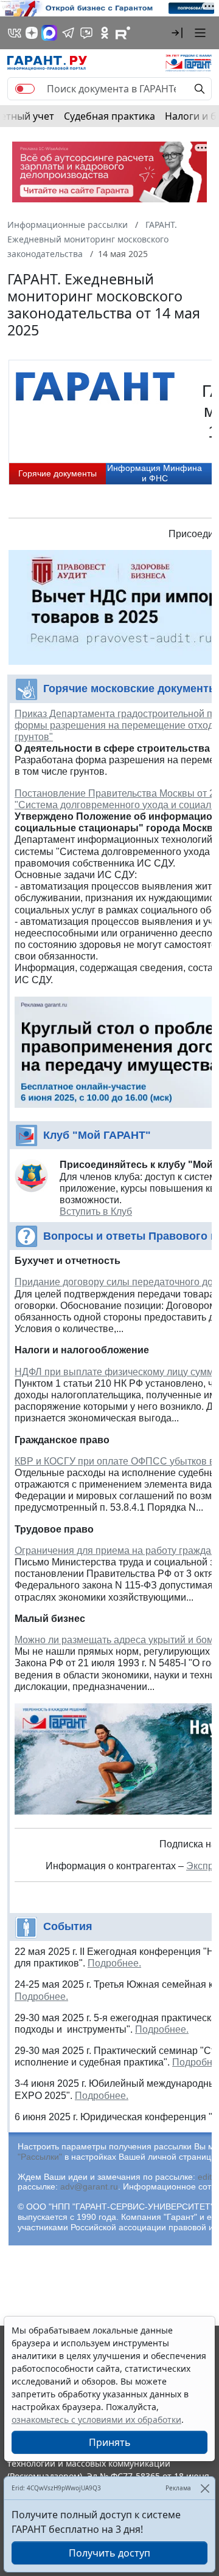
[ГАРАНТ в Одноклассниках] (105, 33)
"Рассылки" (40, 2157)
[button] (177, 33)
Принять (110, 2442)
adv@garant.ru (89, 2186)
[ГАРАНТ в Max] (49, 33)
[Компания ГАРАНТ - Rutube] (123, 33)
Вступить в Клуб (96, 1211)
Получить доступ (109, 2553)
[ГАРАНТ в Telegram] (68, 33)
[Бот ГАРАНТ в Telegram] (86, 33)
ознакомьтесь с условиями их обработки (96, 2420)
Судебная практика (109, 116)
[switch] (25, 89)
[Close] (205, 2488)
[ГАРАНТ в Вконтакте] (15, 33)
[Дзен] (32, 33)
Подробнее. (114, 1963)
